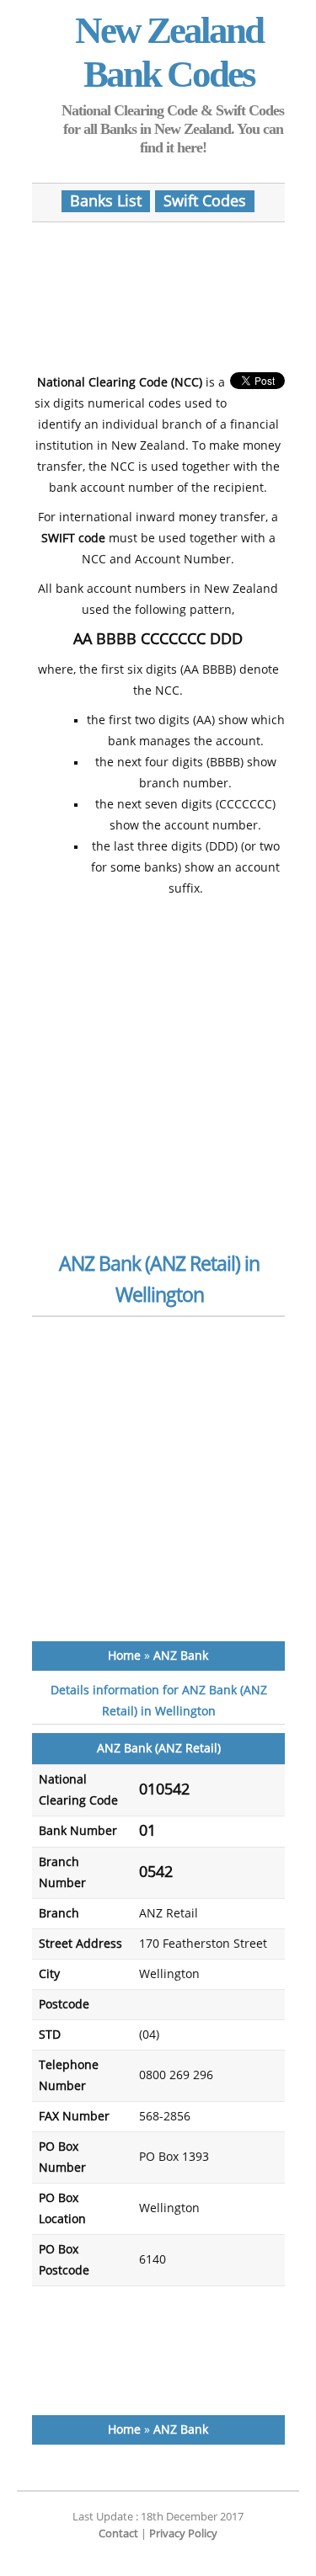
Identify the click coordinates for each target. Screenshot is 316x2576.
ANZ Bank (181, 1656)
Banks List (106, 201)
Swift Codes (205, 201)
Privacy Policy (183, 2533)
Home (124, 1656)
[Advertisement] (167, 290)
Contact (118, 2533)
